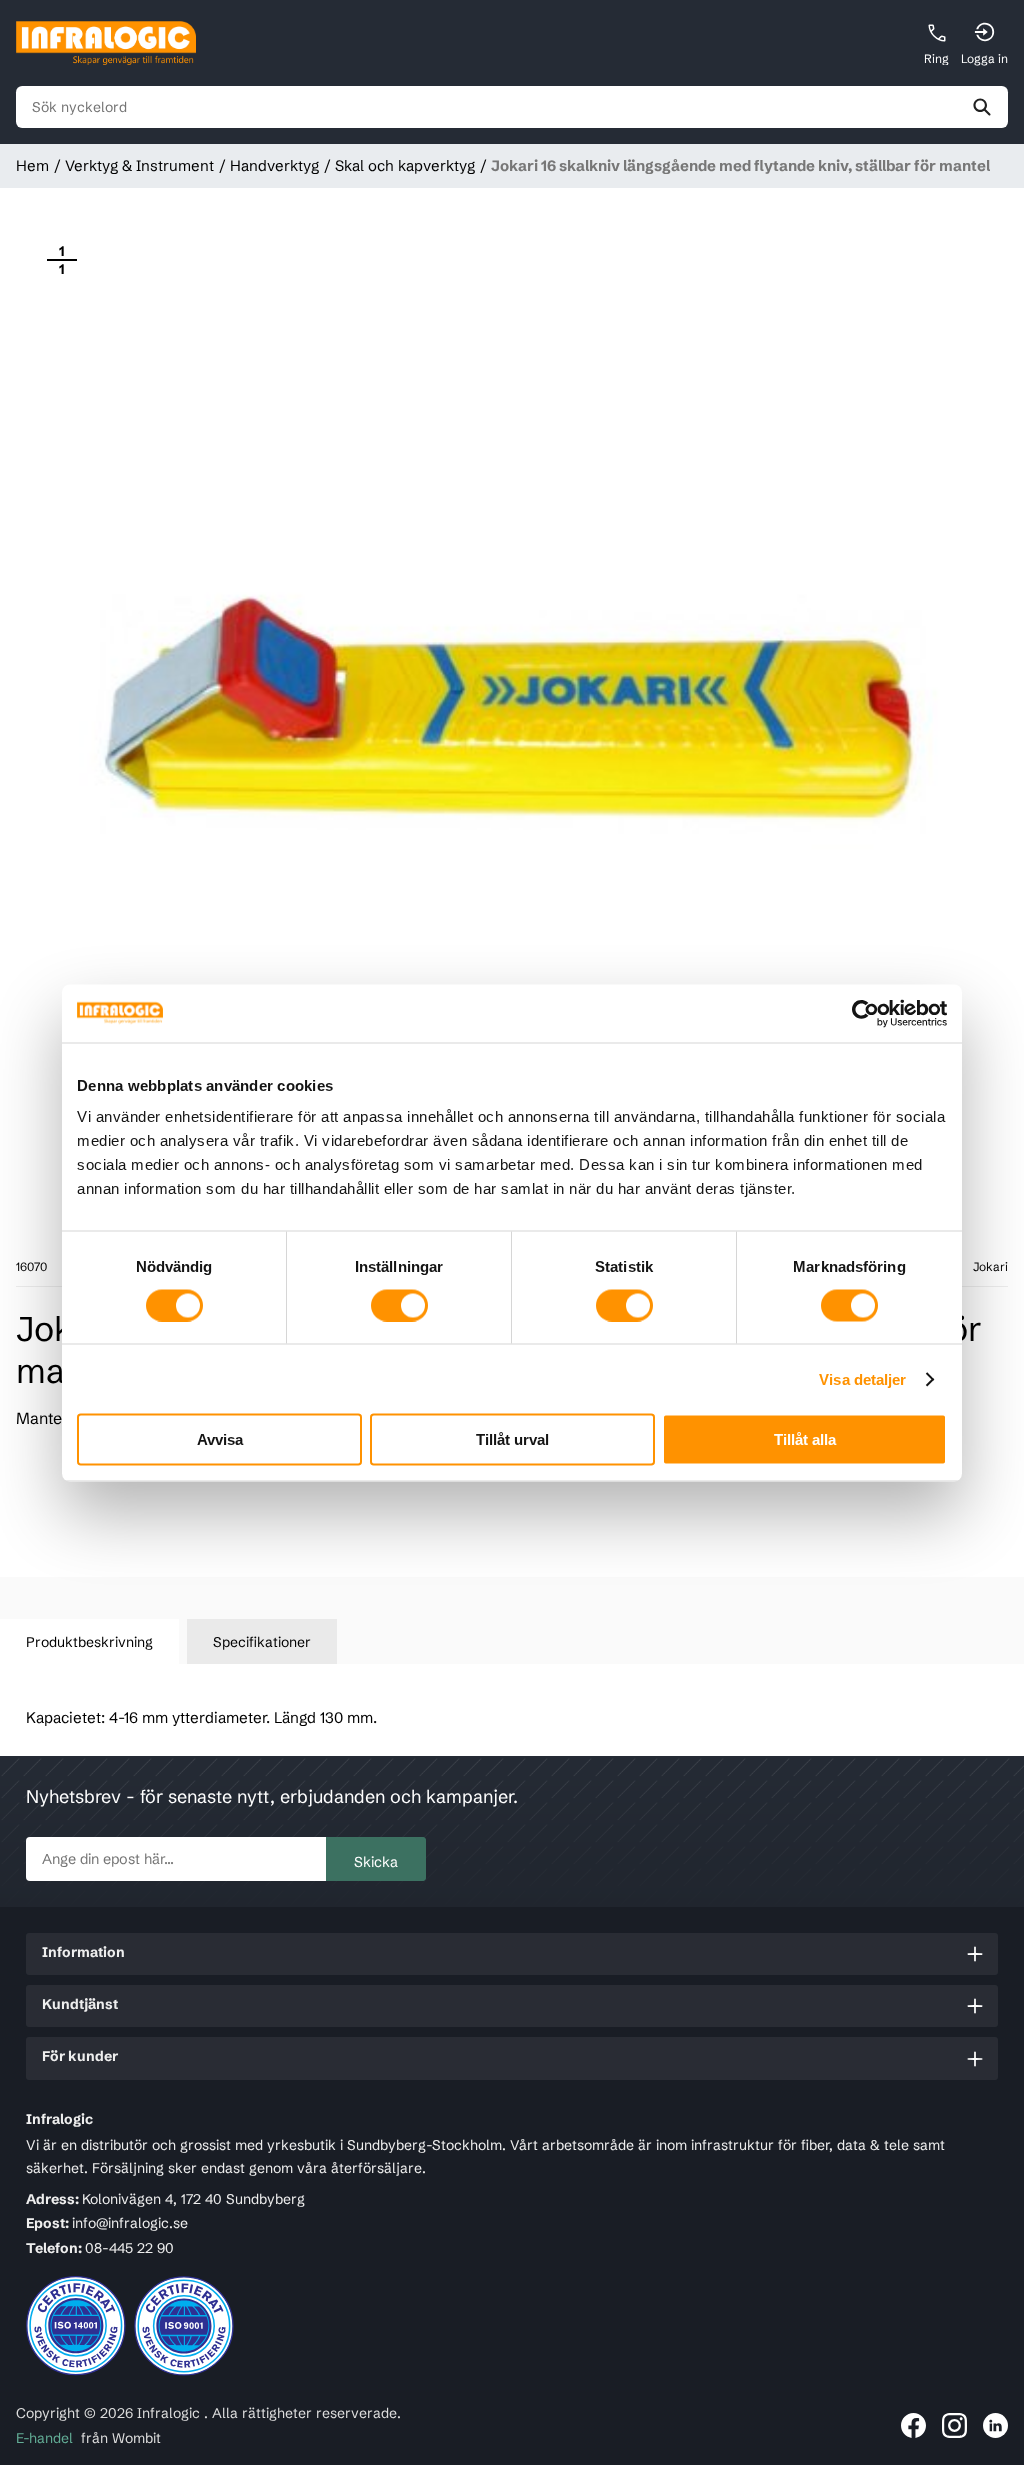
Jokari (990, 1266)
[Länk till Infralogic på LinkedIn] (995, 2425)
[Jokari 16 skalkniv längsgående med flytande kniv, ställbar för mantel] (512, 710)
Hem (32, 165)
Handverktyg (274, 165)
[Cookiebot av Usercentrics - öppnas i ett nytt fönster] (859, 1013)
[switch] (399, 1305)
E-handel (44, 2438)
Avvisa (220, 1439)
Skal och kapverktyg (405, 165)
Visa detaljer (862, 1378)
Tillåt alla (805, 1439)
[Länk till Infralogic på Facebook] (913, 2425)
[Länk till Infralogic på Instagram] (954, 2425)
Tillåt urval (512, 1439)
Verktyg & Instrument (139, 165)
